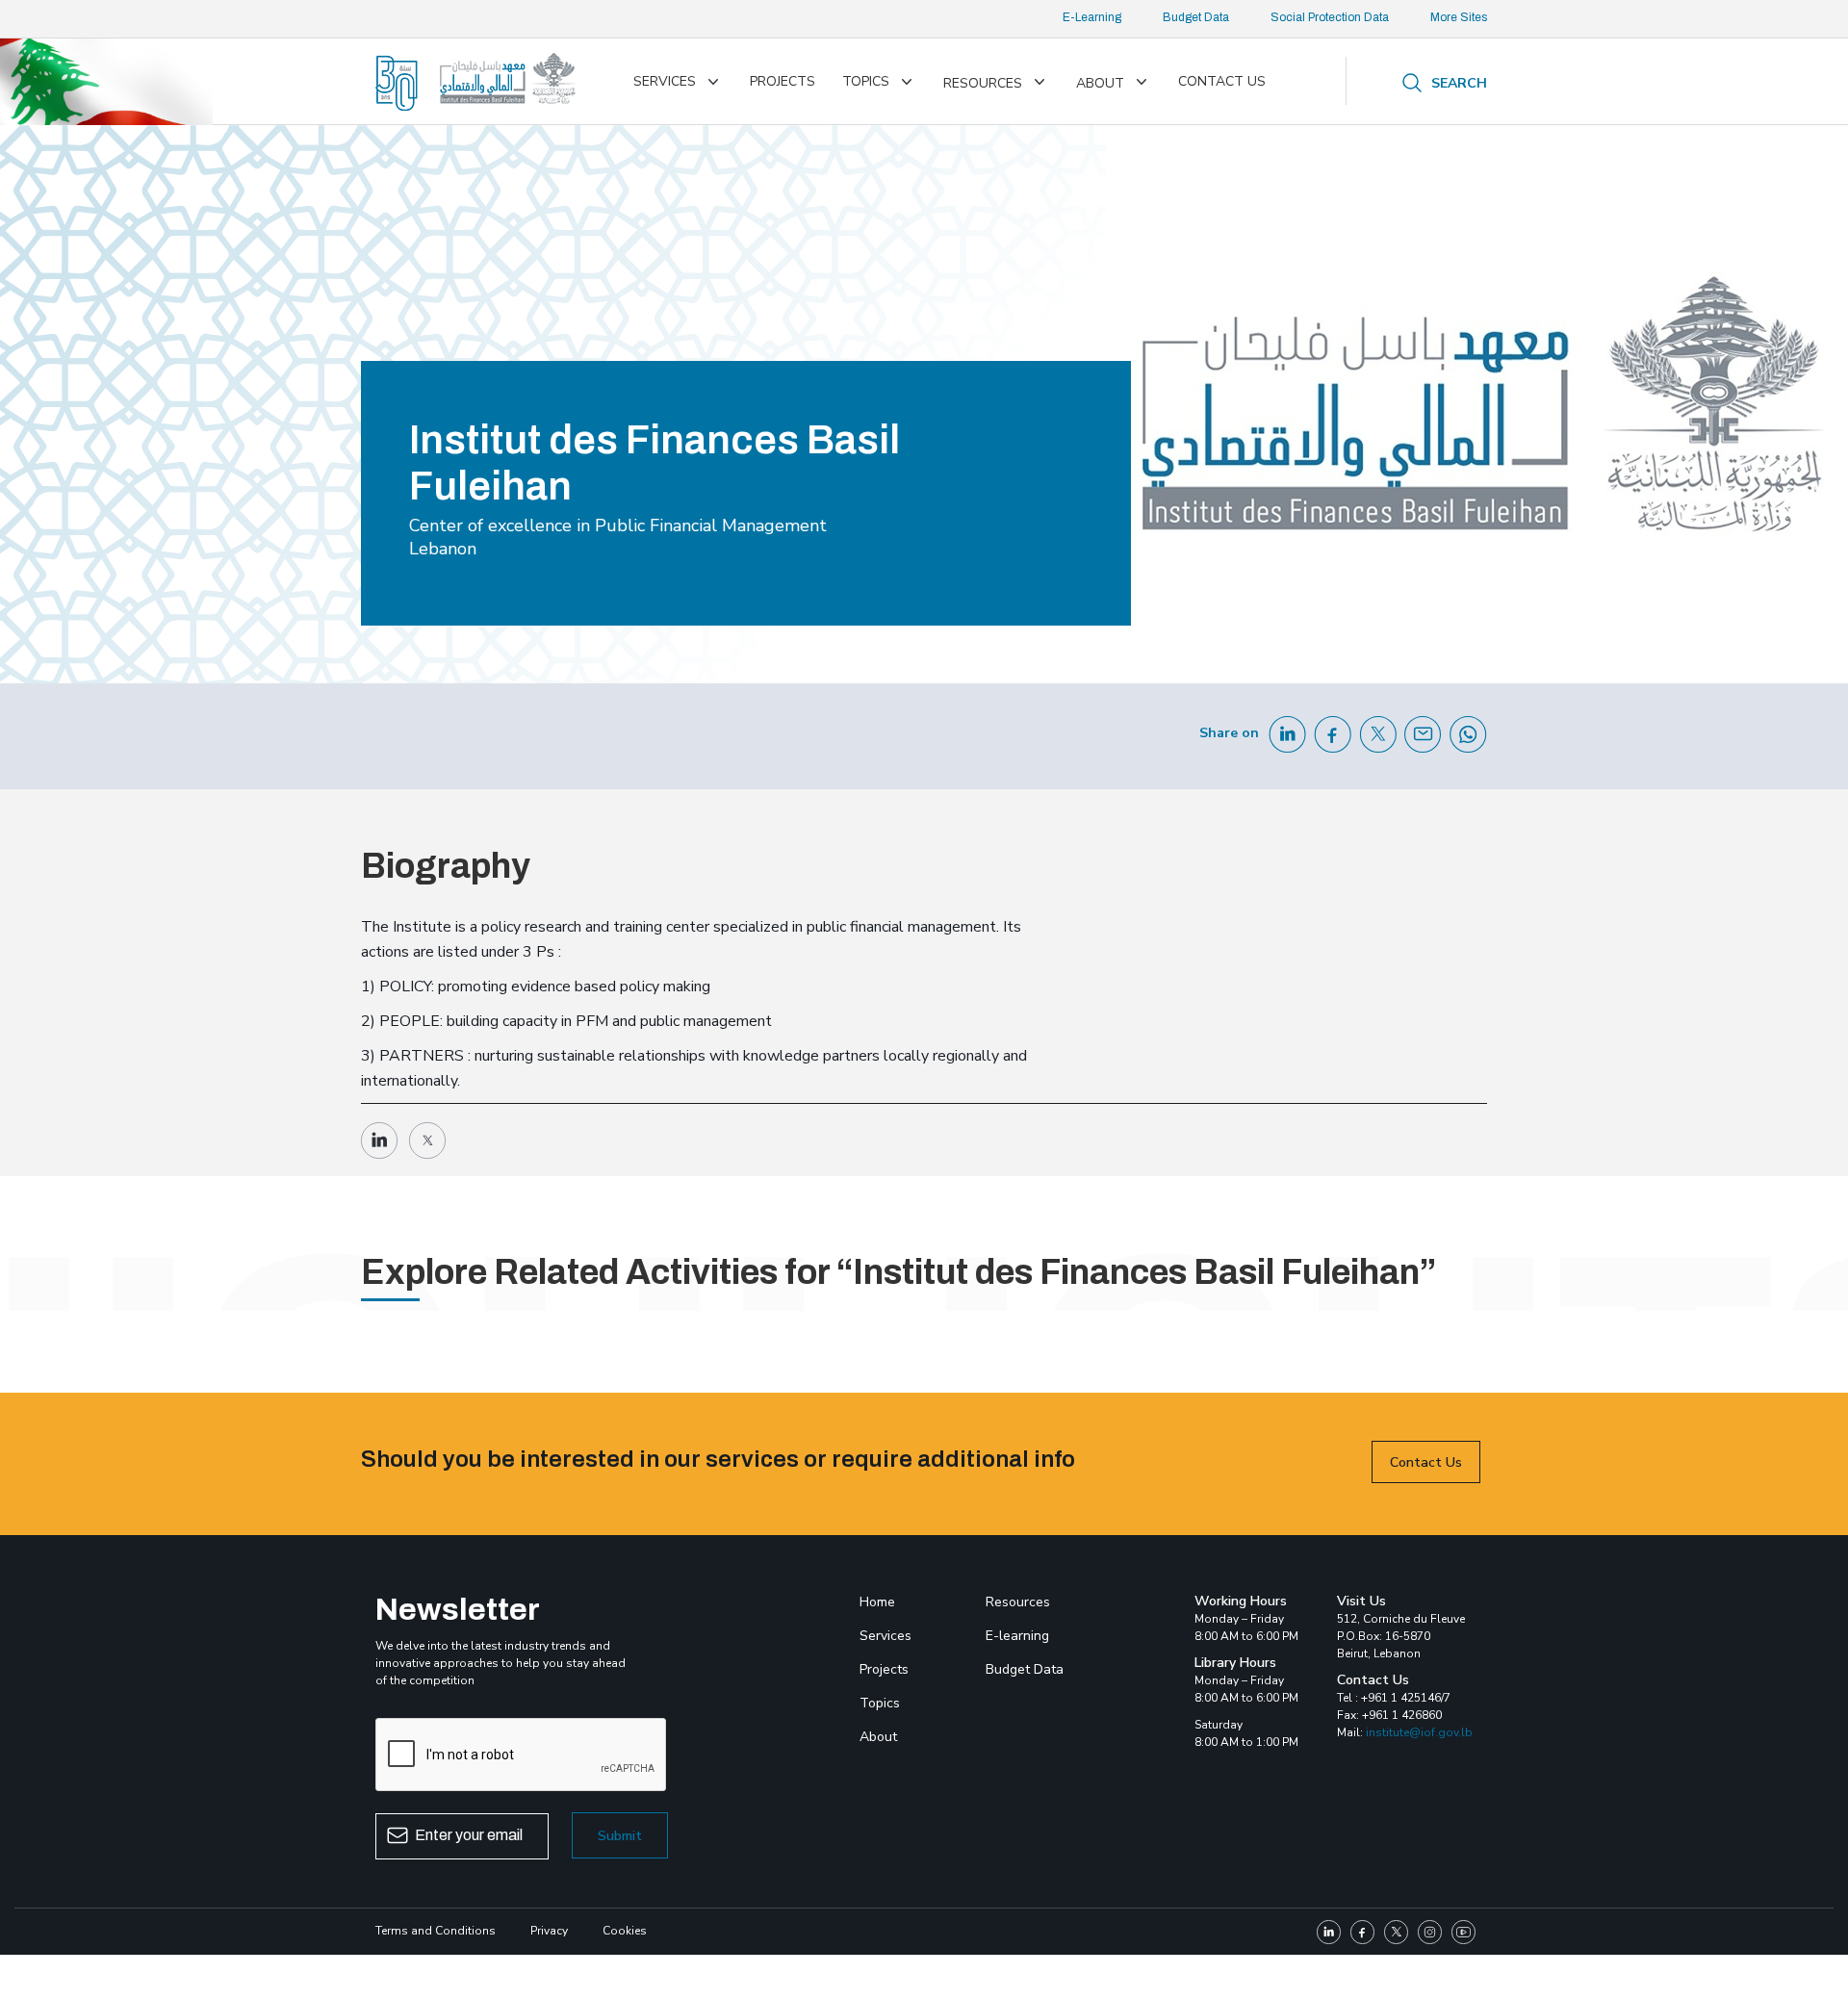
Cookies (625, 1931)
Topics (866, 81)
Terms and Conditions (436, 1931)
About (1100, 83)
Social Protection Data (1330, 17)
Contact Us (1426, 1462)
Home (877, 1602)
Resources (983, 83)
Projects (783, 81)
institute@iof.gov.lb (1419, 1732)
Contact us (1222, 81)
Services (665, 81)
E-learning (1017, 1636)
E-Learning (1092, 17)
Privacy (549, 1931)
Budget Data (1196, 17)
